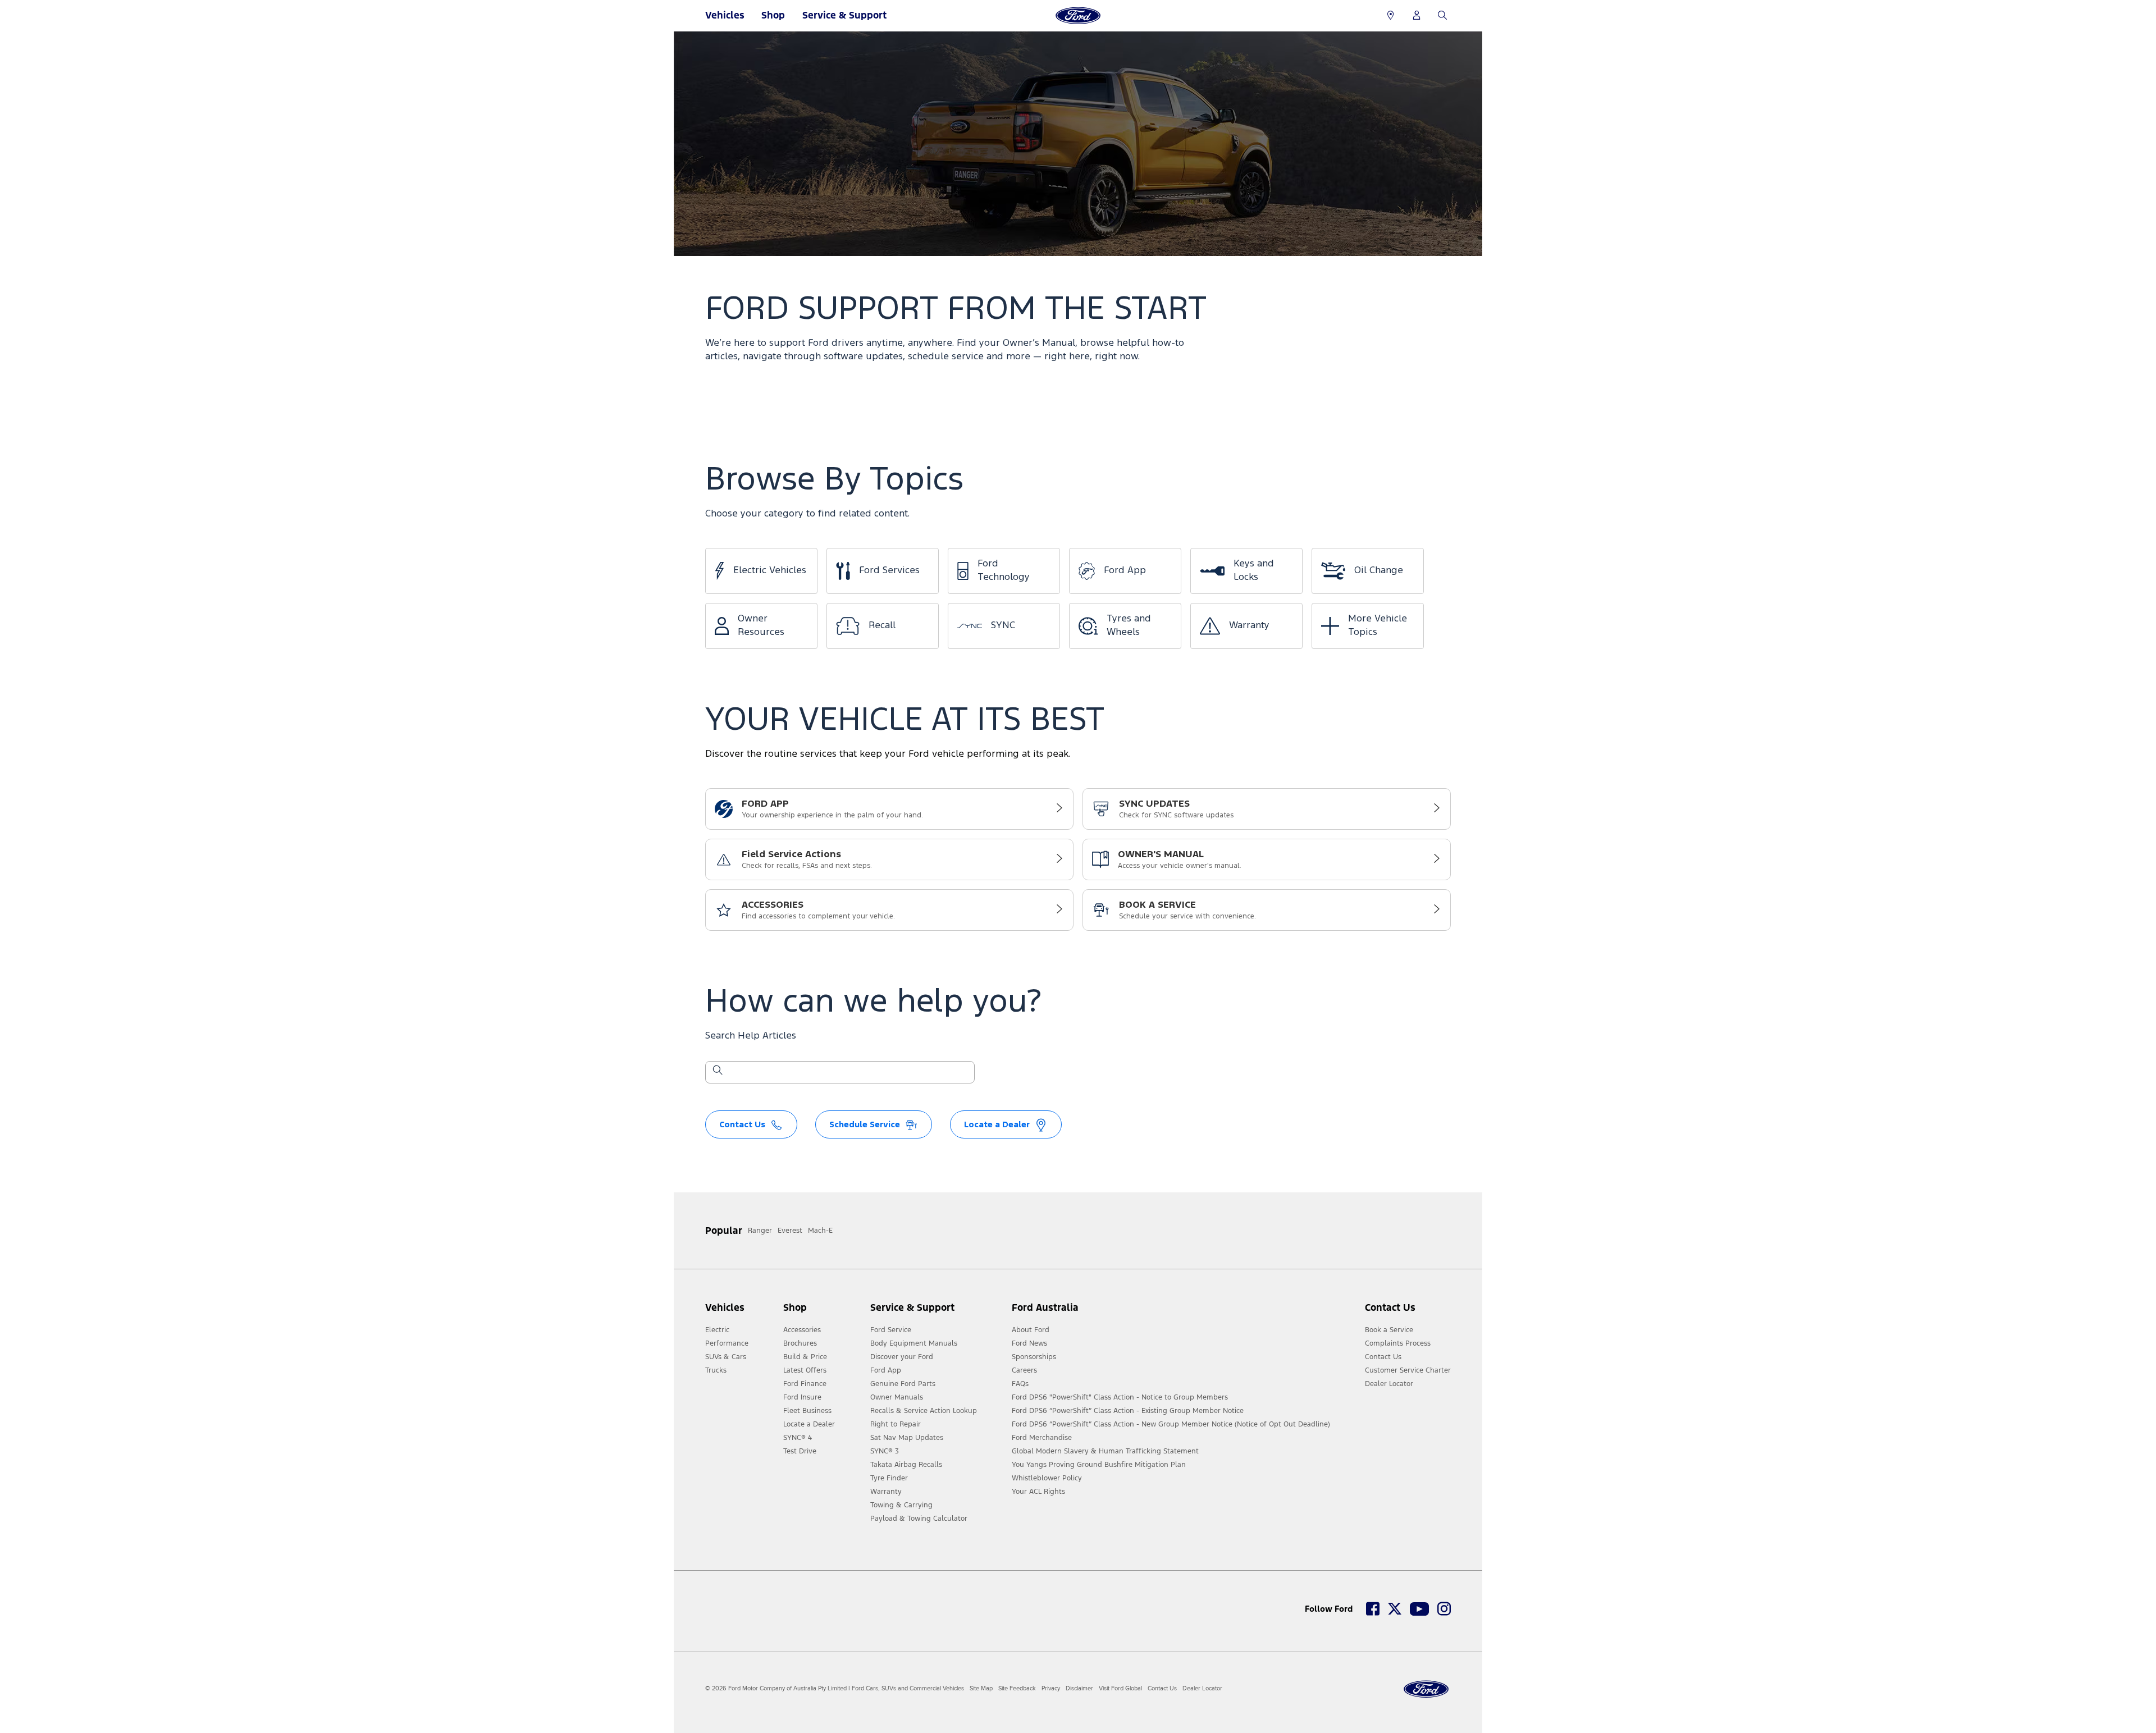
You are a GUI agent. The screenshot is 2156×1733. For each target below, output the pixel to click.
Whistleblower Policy (1047, 1478)
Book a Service (1389, 1330)
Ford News (1029, 1343)
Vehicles (725, 15)
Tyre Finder (889, 1478)
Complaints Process (1398, 1343)
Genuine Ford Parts (903, 1384)
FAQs (1020, 1384)
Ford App (886, 1370)
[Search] (1442, 16)
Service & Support (844, 15)
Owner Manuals (897, 1397)
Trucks (716, 1370)
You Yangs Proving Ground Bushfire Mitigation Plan (1099, 1465)
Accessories (802, 1330)
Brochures (800, 1343)
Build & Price (805, 1357)
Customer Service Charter (1408, 1370)
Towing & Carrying (901, 1505)
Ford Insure (802, 1397)
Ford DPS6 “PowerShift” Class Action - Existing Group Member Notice (1128, 1411)
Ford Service (891, 1330)
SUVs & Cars (726, 1357)
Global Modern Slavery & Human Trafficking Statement (1105, 1451)
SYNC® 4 (798, 1438)
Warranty (886, 1492)
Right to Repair (896, 1424)
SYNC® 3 (885, 1451)
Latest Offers (805, 1370)
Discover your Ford (902, 1357)
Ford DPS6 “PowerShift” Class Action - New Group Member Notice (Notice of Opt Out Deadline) (1171, 1424)
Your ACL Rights (1038, 1492)
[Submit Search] (717, 1072)
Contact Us (1383, 1357)
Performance (727, 1343)
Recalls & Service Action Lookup (924, 1411)
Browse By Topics (834, 480)
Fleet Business (807, 1411)
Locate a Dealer (809, 1424)
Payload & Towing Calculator (919, 1519)
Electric (717, 1330)
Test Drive (800, 1451)
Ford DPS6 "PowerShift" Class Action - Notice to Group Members (1120, 1397)
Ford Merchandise (1042, 1438)
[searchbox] (847, 1073)
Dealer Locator (1389, 1384)
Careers (1024, 1370)
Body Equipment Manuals (914, 1343)
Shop (773, 15)
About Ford (1031, 1330)
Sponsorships (1034, 1357)
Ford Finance (805, 1384)
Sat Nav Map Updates (907, 1438)
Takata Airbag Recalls (906, 1465)
